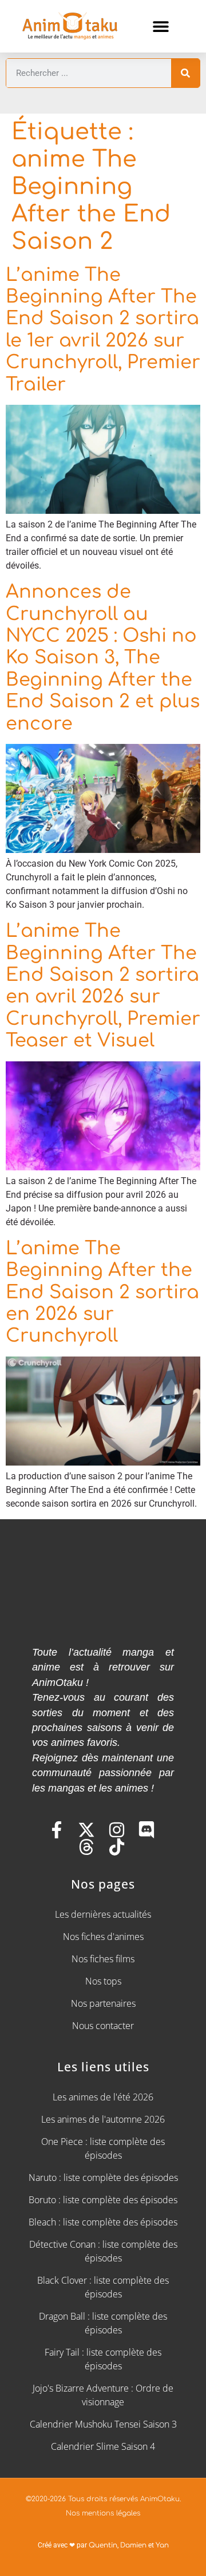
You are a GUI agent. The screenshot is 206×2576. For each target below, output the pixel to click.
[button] (161, 26)
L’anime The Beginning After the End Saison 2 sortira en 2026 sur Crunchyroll (102, 1292)
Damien (133, 2545)
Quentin (103, 2545)
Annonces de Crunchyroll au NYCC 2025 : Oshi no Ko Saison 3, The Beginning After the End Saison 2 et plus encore (103, 657)
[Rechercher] (185, 73)
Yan (162, 2545)
